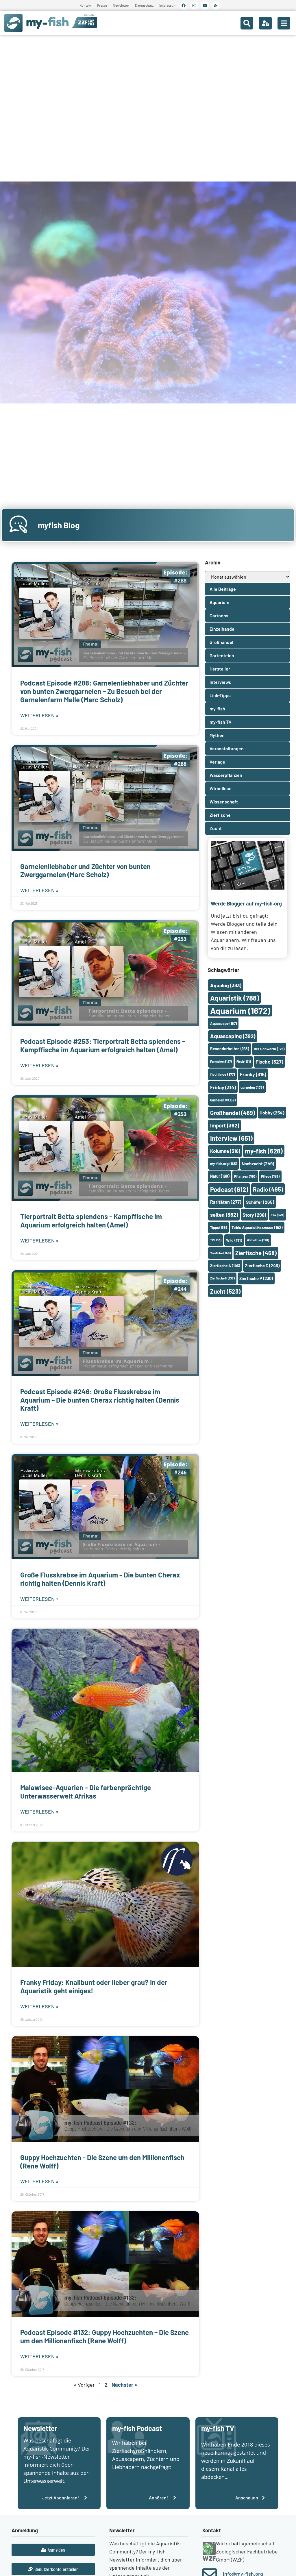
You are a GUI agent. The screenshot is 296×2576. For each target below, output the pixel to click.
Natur (220, 1176)
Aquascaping (233, 1036)
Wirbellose (258, 1240)
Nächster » (124, 2385)
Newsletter (121, 5)
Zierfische (256, 1253)
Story (254, 1215)
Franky (253, 1074)
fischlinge (223, 1074)
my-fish (264, 1151)
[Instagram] (194, 5)
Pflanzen (245, 1176)
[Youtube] (205, 5)
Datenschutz (144, 5)
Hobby (272, 1113)
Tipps (219, 1227)
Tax (277, 1215)
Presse (102, 5)
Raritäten (226, 1202)
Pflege (270, 1176)
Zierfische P (256, 1278)
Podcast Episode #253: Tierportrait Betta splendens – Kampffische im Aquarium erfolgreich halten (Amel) (103, 1045)
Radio (268, 1189)
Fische (269, 1062)
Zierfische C (262, 1266)
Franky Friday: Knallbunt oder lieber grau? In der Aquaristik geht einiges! (94, 1986)
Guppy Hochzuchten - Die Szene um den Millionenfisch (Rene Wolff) (102, 2162)
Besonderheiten (230, 1049)
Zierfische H (222, 1278)
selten (224, 1215)
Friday (223, 1087)
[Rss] (216, 5)
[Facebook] (184, 5)
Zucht (225, 1291)
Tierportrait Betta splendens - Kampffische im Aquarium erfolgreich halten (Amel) (91, 1221)
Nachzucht (258, 1163)
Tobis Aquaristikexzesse (257, 1227)
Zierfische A (225, 1265)
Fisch (244, 1061)
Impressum (168, 5)
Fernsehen (221, 1061)
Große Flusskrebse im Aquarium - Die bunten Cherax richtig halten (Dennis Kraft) (100, 1579)
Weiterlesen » (39, 715)
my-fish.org (224, 1164)
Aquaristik (235, 998)
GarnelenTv (223, 1100)
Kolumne (225, 1151)
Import (225, 1125)
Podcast (229, 1189)
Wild (234, 1240)
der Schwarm (269, 1049)
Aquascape (223, 1023)
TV (216, 1240)
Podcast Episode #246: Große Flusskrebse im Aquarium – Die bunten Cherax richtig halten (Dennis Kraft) (100, 1400)
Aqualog (226, 985)
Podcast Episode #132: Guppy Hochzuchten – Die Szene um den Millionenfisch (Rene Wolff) (104, 2336)
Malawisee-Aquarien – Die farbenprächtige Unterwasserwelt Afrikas (86, 1792)
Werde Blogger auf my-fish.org (246, 903)
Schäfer (260, 1202)
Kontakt (85, 5)
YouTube (220, 1253)
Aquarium (240, 1011)
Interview (231, 1138)
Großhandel (233, 1113)
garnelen (252, 1087)
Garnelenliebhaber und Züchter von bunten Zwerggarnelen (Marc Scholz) (85, 871)
